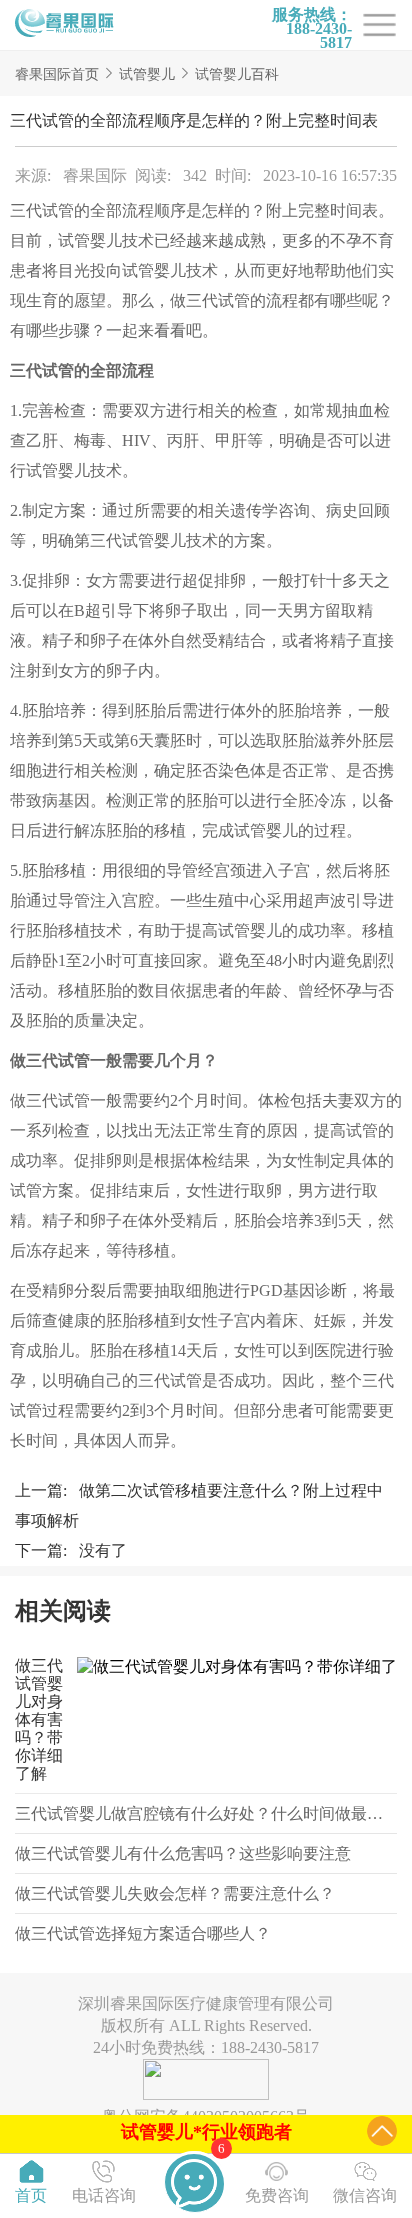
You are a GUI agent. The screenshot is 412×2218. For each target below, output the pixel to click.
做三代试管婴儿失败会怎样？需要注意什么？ (175, 1893)
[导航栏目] (64, 25)
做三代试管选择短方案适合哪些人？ (143, 1933)
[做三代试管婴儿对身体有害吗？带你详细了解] (232, 1720)
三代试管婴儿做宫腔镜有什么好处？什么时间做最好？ (207, 1813)
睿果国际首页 (57, 74)
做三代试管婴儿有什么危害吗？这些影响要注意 (183, 1853)
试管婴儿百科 (237, 74)
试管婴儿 (147, 74)
